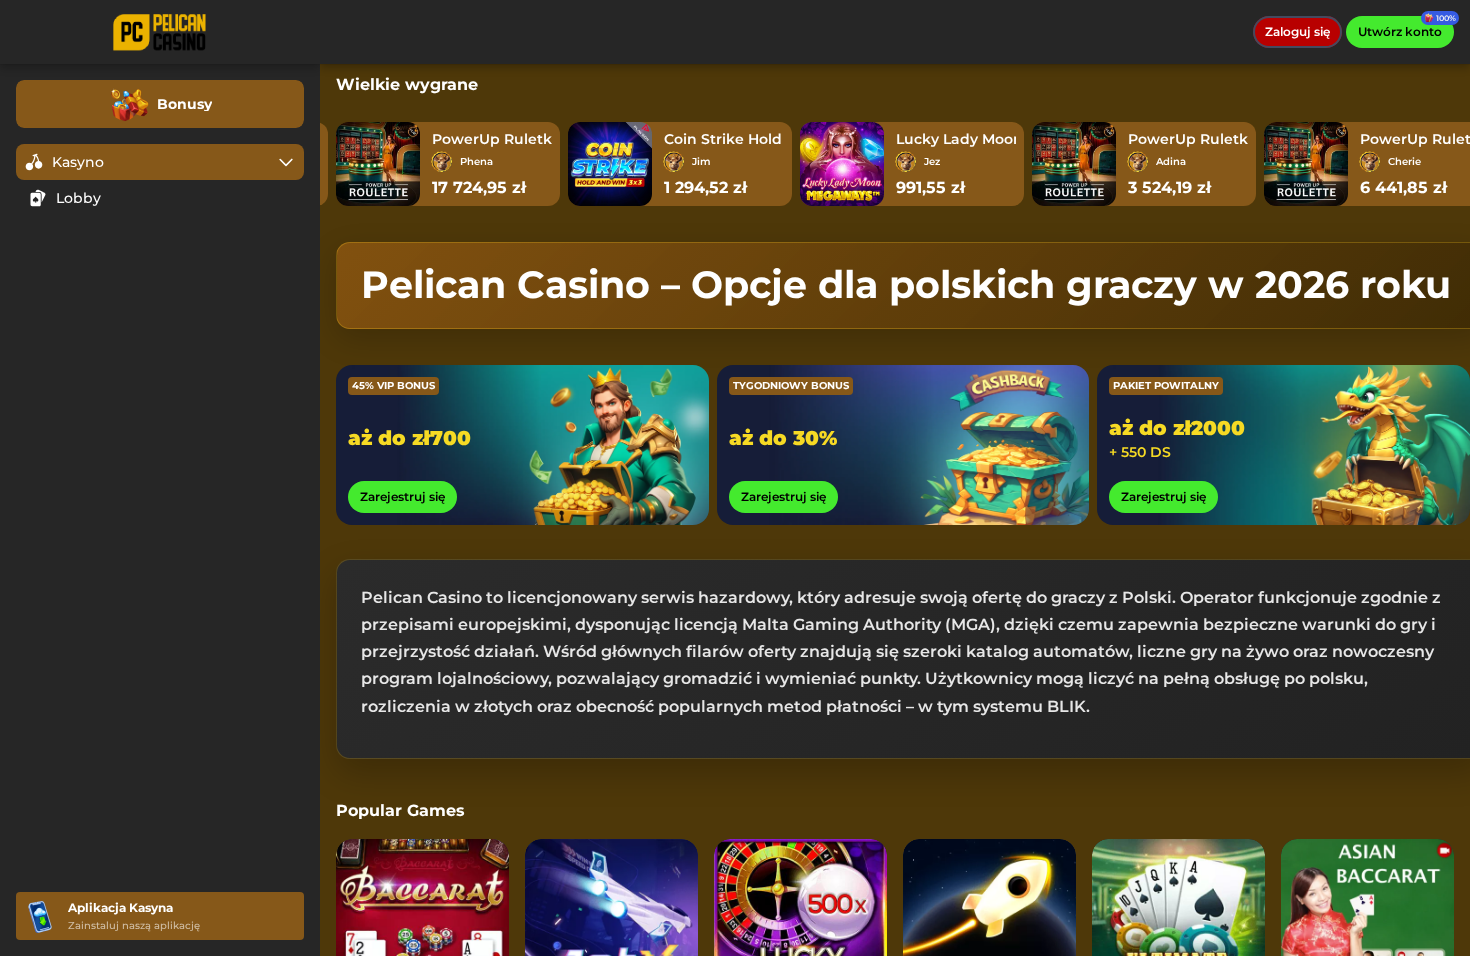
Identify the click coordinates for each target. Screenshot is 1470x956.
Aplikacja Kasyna (120, 907)
